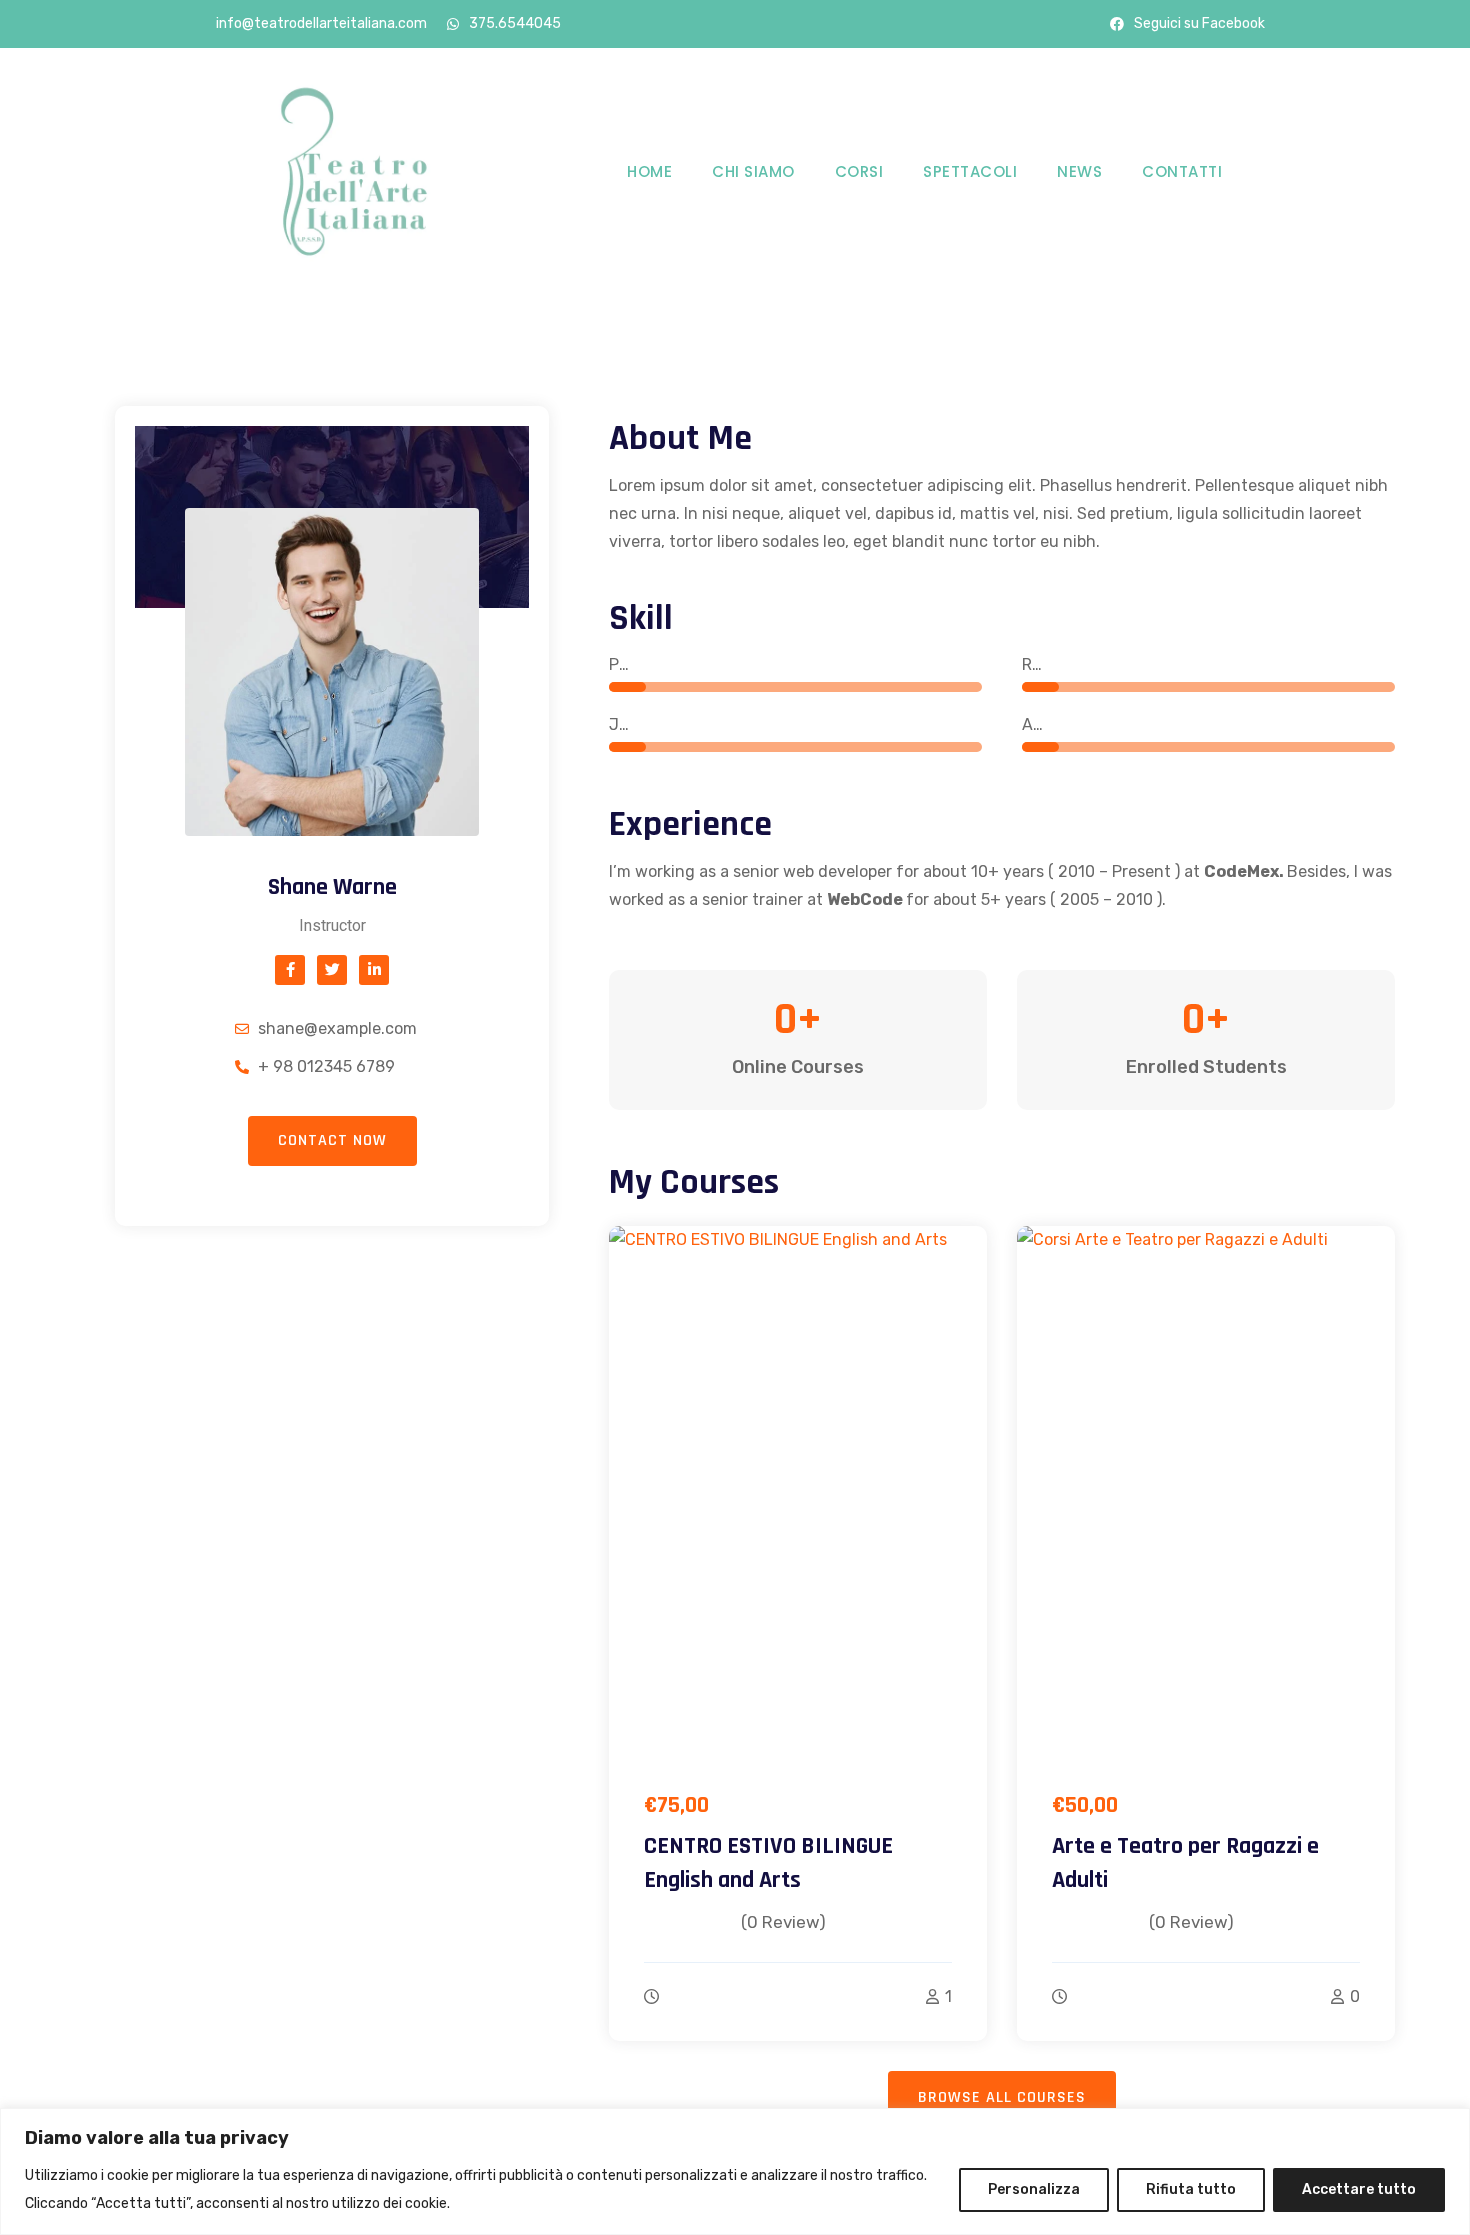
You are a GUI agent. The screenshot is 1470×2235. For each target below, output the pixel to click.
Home (649, 171)
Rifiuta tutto (1191, 2189)
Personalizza (1034, 2189)
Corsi (859, 171)
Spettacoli (970, 171)
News (1079, 171)
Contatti (1182, 171)
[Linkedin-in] (374, 970)
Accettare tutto (1359, 2189)
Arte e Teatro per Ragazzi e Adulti (1185, 1863)
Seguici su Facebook (1199, 23)
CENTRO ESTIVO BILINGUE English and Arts (768, 1863)
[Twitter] (332, 970)
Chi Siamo (753, 171)
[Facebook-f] (290, 970)
